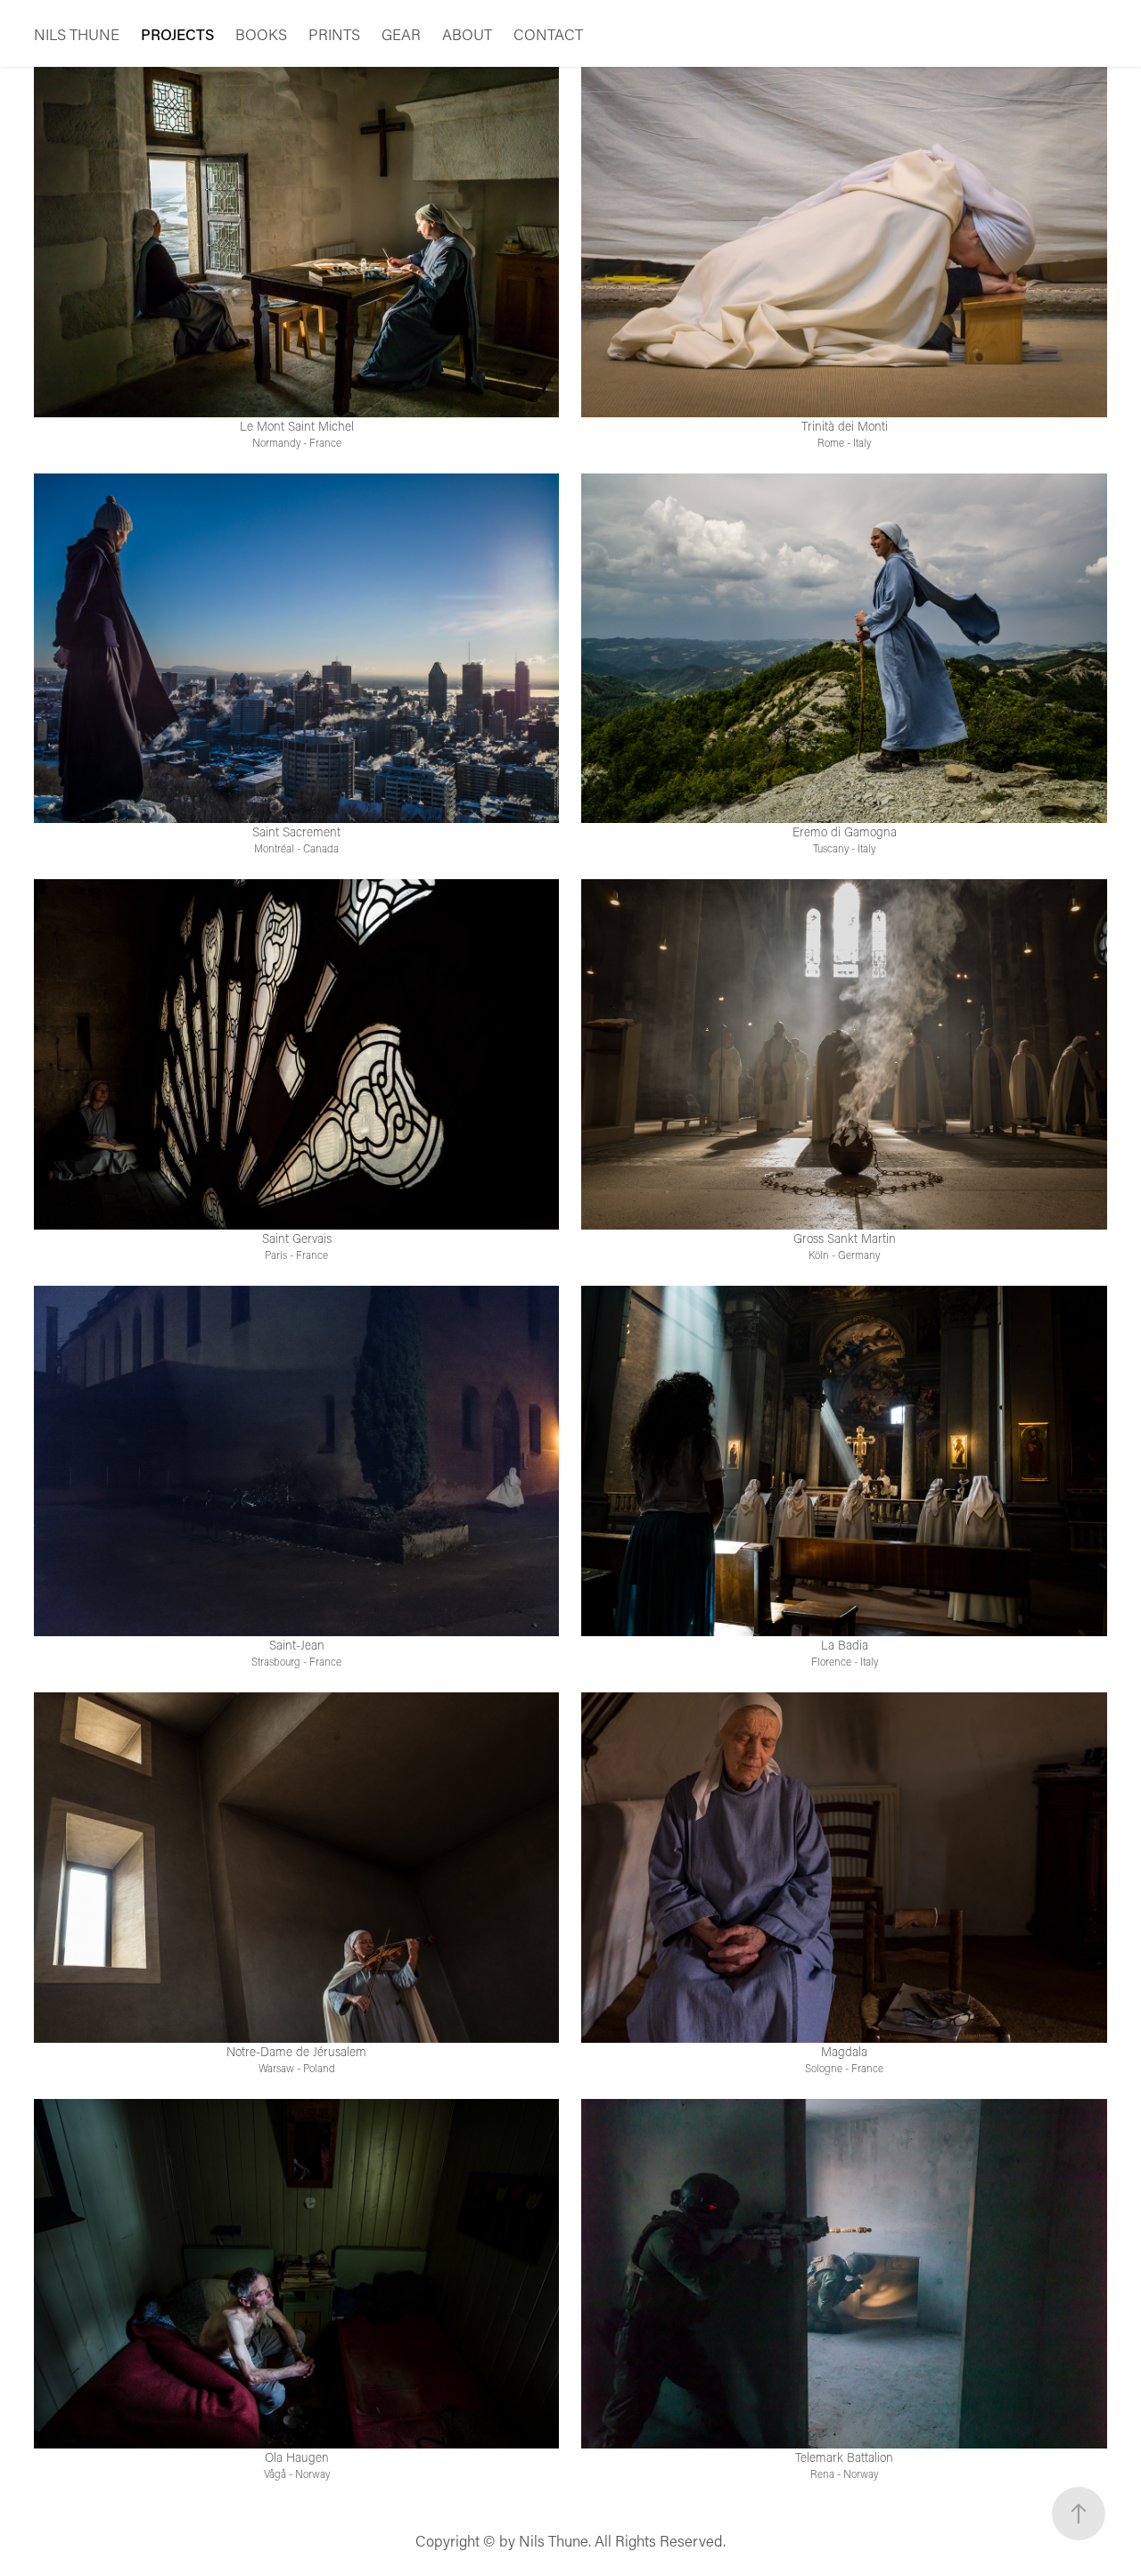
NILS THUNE (77, 34)
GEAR (401, 34)
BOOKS (261, 34)
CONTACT (548, 34)
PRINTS (334, 34)
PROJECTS (177, 34)
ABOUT (467, 34)
